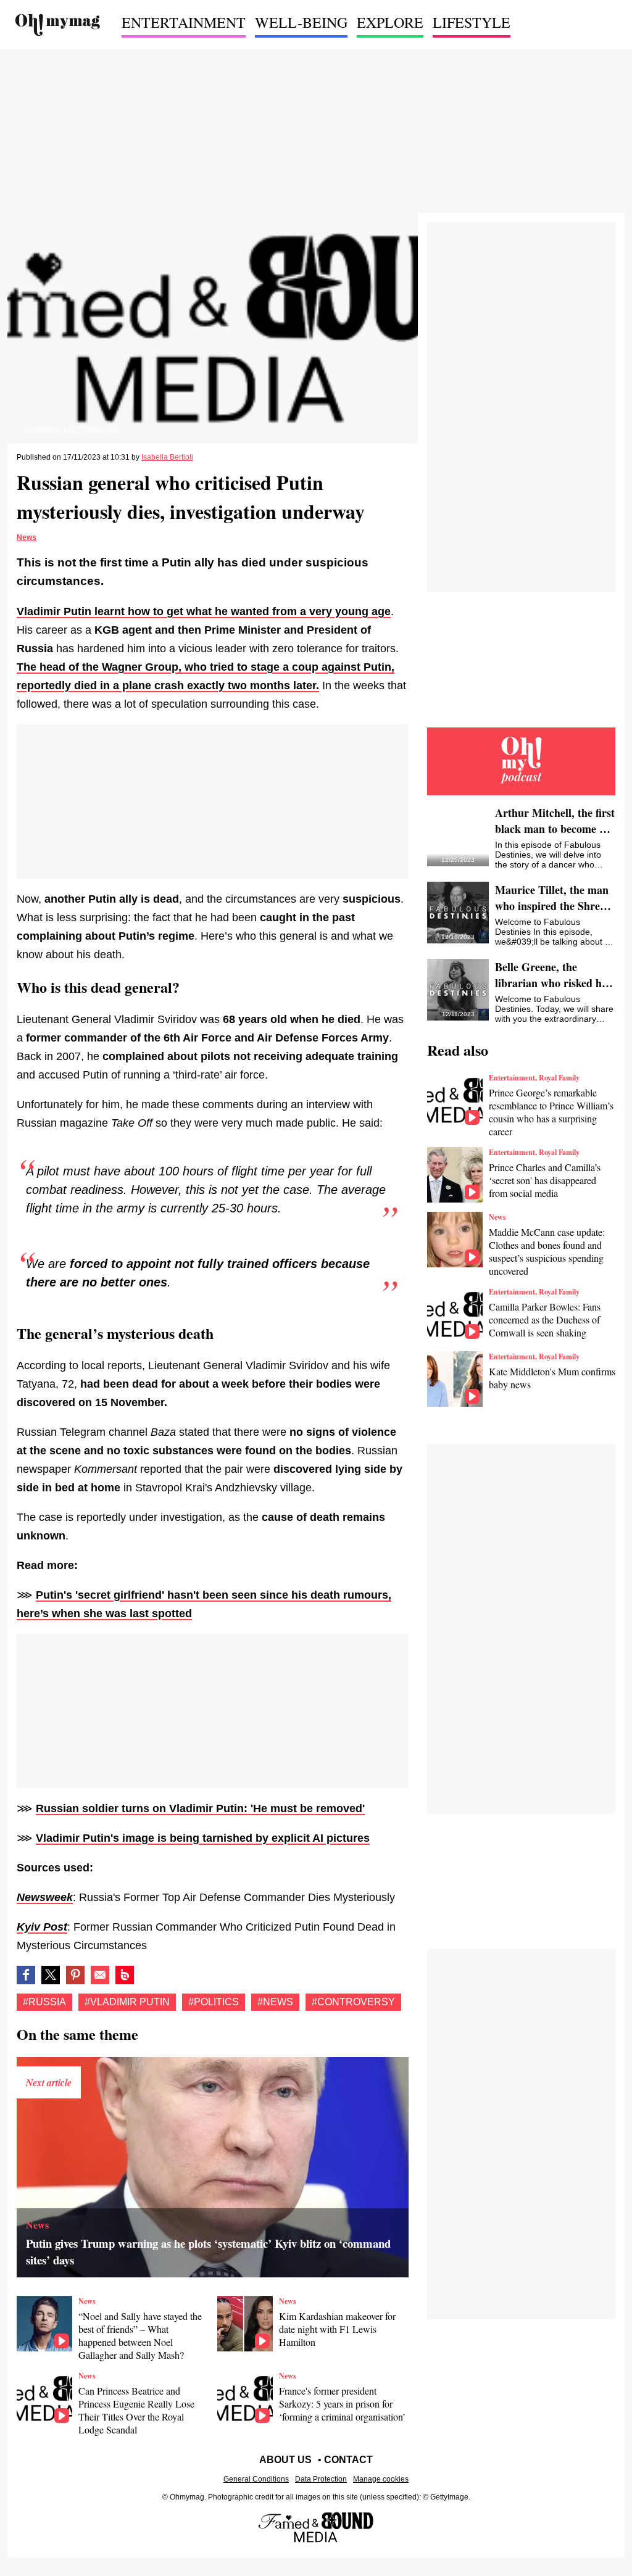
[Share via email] (100, 1975)
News (27, 537)
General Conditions (256, 2479)
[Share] (75, 1975)
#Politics (214, 2002)
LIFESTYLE (472, 22)
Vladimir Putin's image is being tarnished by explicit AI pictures (203, 1838)
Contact (348, 2460)
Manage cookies (381, 2479)
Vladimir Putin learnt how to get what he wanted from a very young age (204, 611)
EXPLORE (390, 22)
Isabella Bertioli (167, 457)
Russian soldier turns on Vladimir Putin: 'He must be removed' (200, 1808)
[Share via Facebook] (26, 1975)
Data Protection (321, 2479)
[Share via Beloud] (125, 1975)
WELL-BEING (301, 22)
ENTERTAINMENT (184, 22)
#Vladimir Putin (127, 2002)
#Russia (44, 2002)
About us (285, 2460)
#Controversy (353, 2002)
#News (275, 2002)
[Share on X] (51, 1975)
